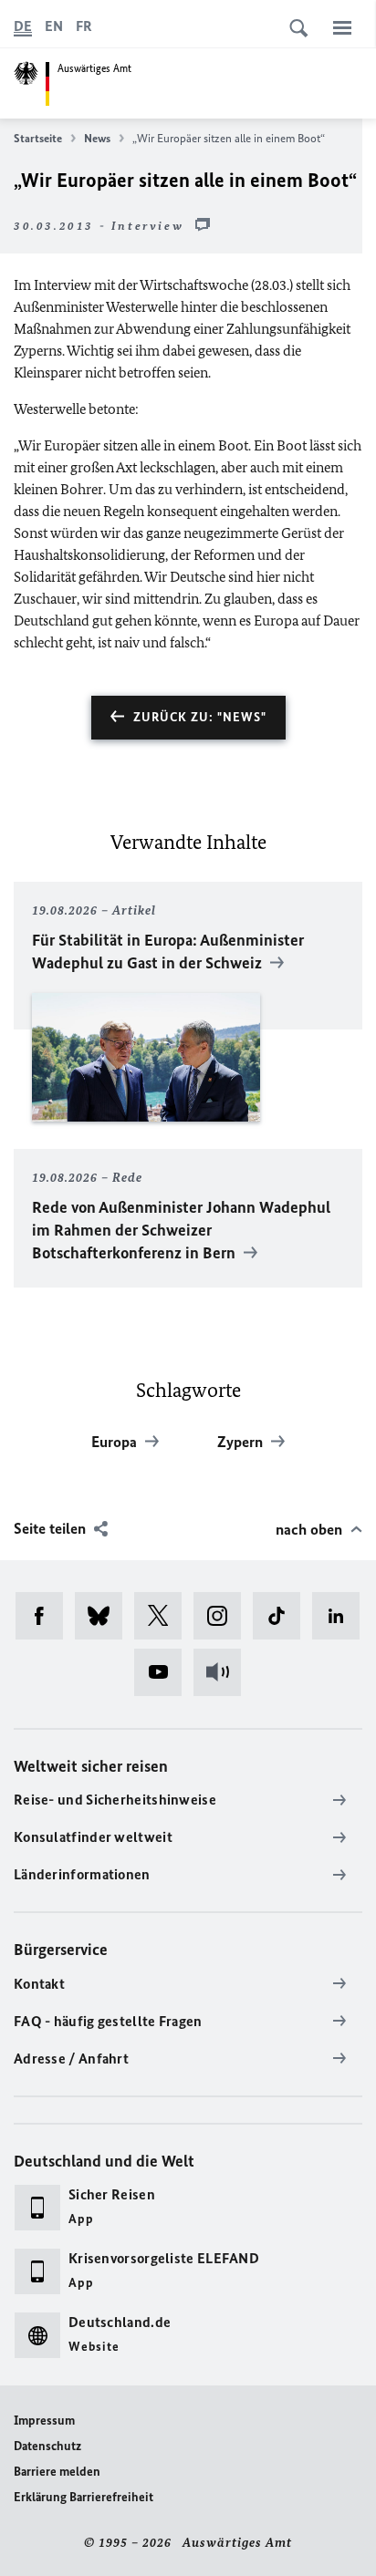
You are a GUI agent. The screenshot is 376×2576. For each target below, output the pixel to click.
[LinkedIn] (342, 1616)
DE (23, 26)
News (97, 138)
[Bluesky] (104, 1616)
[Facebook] (45, 1616)
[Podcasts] (223, 1672)
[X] (164, 1616)
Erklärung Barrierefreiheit (84, 2497)
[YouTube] (164, 1672)
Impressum (44, 2421)
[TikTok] (282, 1616)
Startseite (38, 138)
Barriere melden (57, 2472)
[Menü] (342, 27)
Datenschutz (47, 2446)
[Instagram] (223, 1616)
